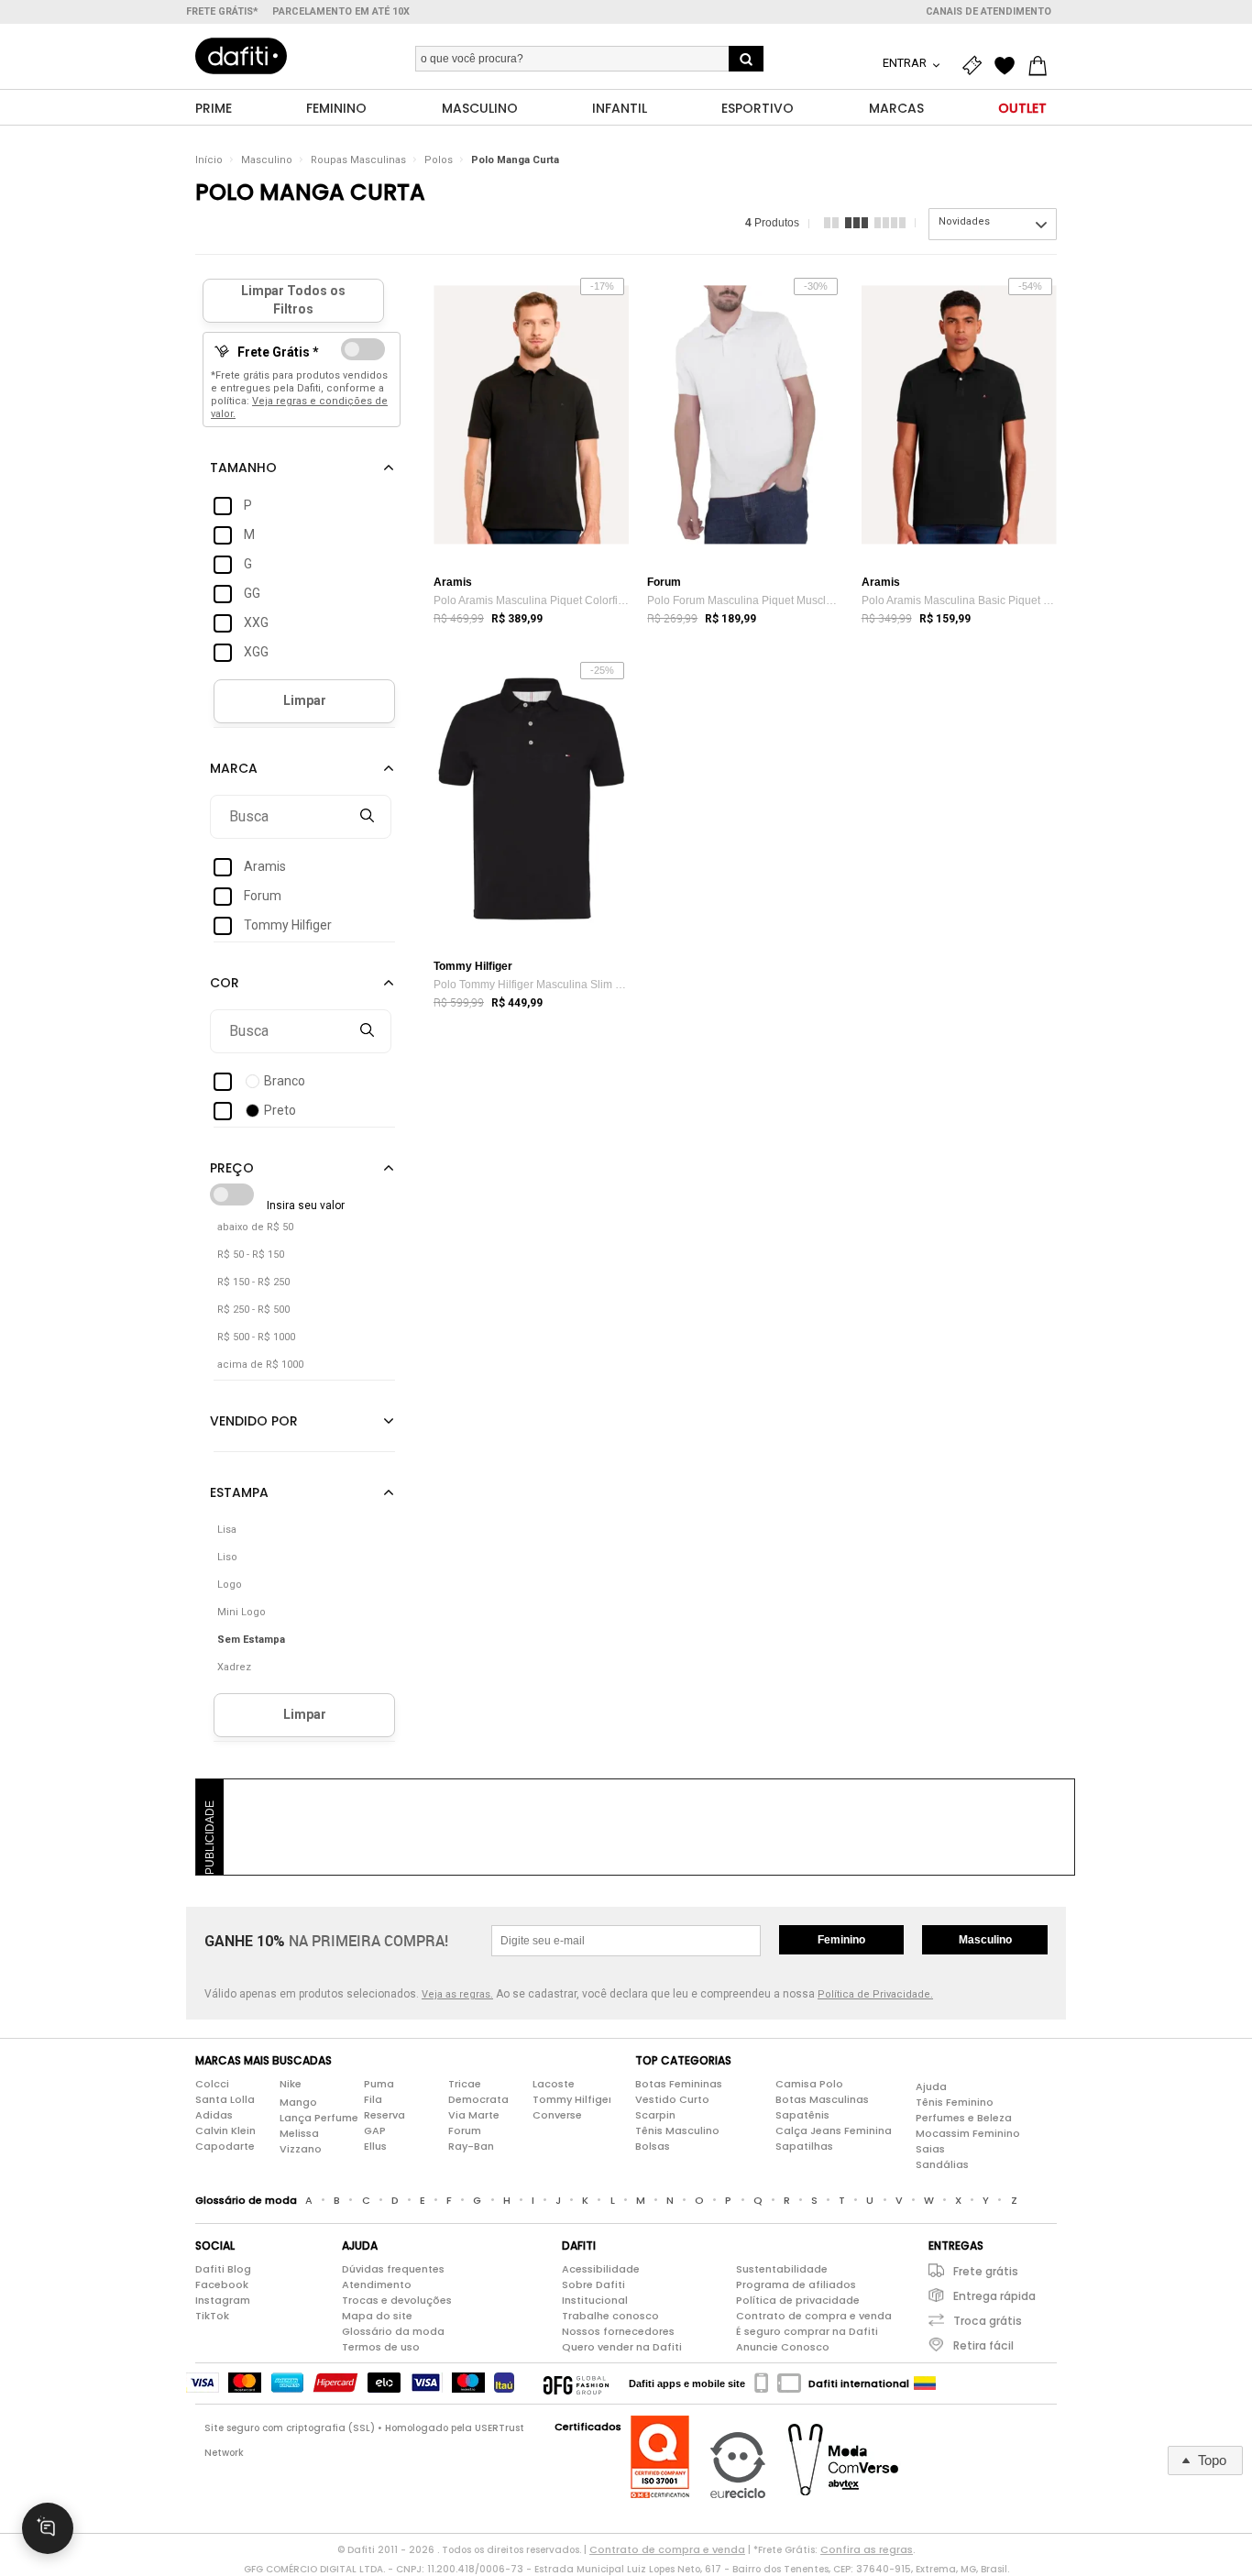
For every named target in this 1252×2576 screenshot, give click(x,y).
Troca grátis (988, 2321)
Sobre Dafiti (593, 2284)
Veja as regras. (457, 1994)
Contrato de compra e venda (814, 2316)
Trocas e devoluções (397, 2300)
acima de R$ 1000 (260, 1365)
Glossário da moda (393, 2331)
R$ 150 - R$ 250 (253, 1282)
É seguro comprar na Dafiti (807, 2331)
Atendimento (377, 2284)
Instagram (223, 2300)
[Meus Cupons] (976, 66)
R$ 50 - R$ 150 (251, 1255)
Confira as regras (867, 2549)
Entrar (906, 63)
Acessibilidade (601, 2269)
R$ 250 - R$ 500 (253, 1310)
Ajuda (931, 2086)
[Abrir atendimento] (48, 2528)
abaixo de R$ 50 (255, 1227)
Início (209, 160)
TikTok (212, 2316)
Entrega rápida (994, 2296)
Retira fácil (983, 2345)
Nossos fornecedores (618, 2331)
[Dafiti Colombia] (925, 2383)
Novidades (964, 221)
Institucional (595, 2300)
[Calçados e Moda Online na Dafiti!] (241, 56)
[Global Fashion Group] (576, 2383)
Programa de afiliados (796, 2284)
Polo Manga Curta (515, 160)
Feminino (841, 1940)
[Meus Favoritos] (1009, 66)
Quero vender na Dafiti (622, 2347)
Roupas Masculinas (358, 160)
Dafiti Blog (223, 2269)
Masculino (267, 160)
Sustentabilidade (782, 2269)
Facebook (222, 2284)
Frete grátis (986, 2271)
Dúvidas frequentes (393, 2269)
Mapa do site (377, 2316)
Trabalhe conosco (610, 2316)
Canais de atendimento (988, 11)
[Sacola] (1042, 66)
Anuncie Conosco (783, 2347)
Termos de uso (381, 2347)
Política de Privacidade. (875, 1994)
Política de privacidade (798, 2300)
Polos (439, 160)
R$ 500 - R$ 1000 (256, 1337)
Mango (298, 2102)
